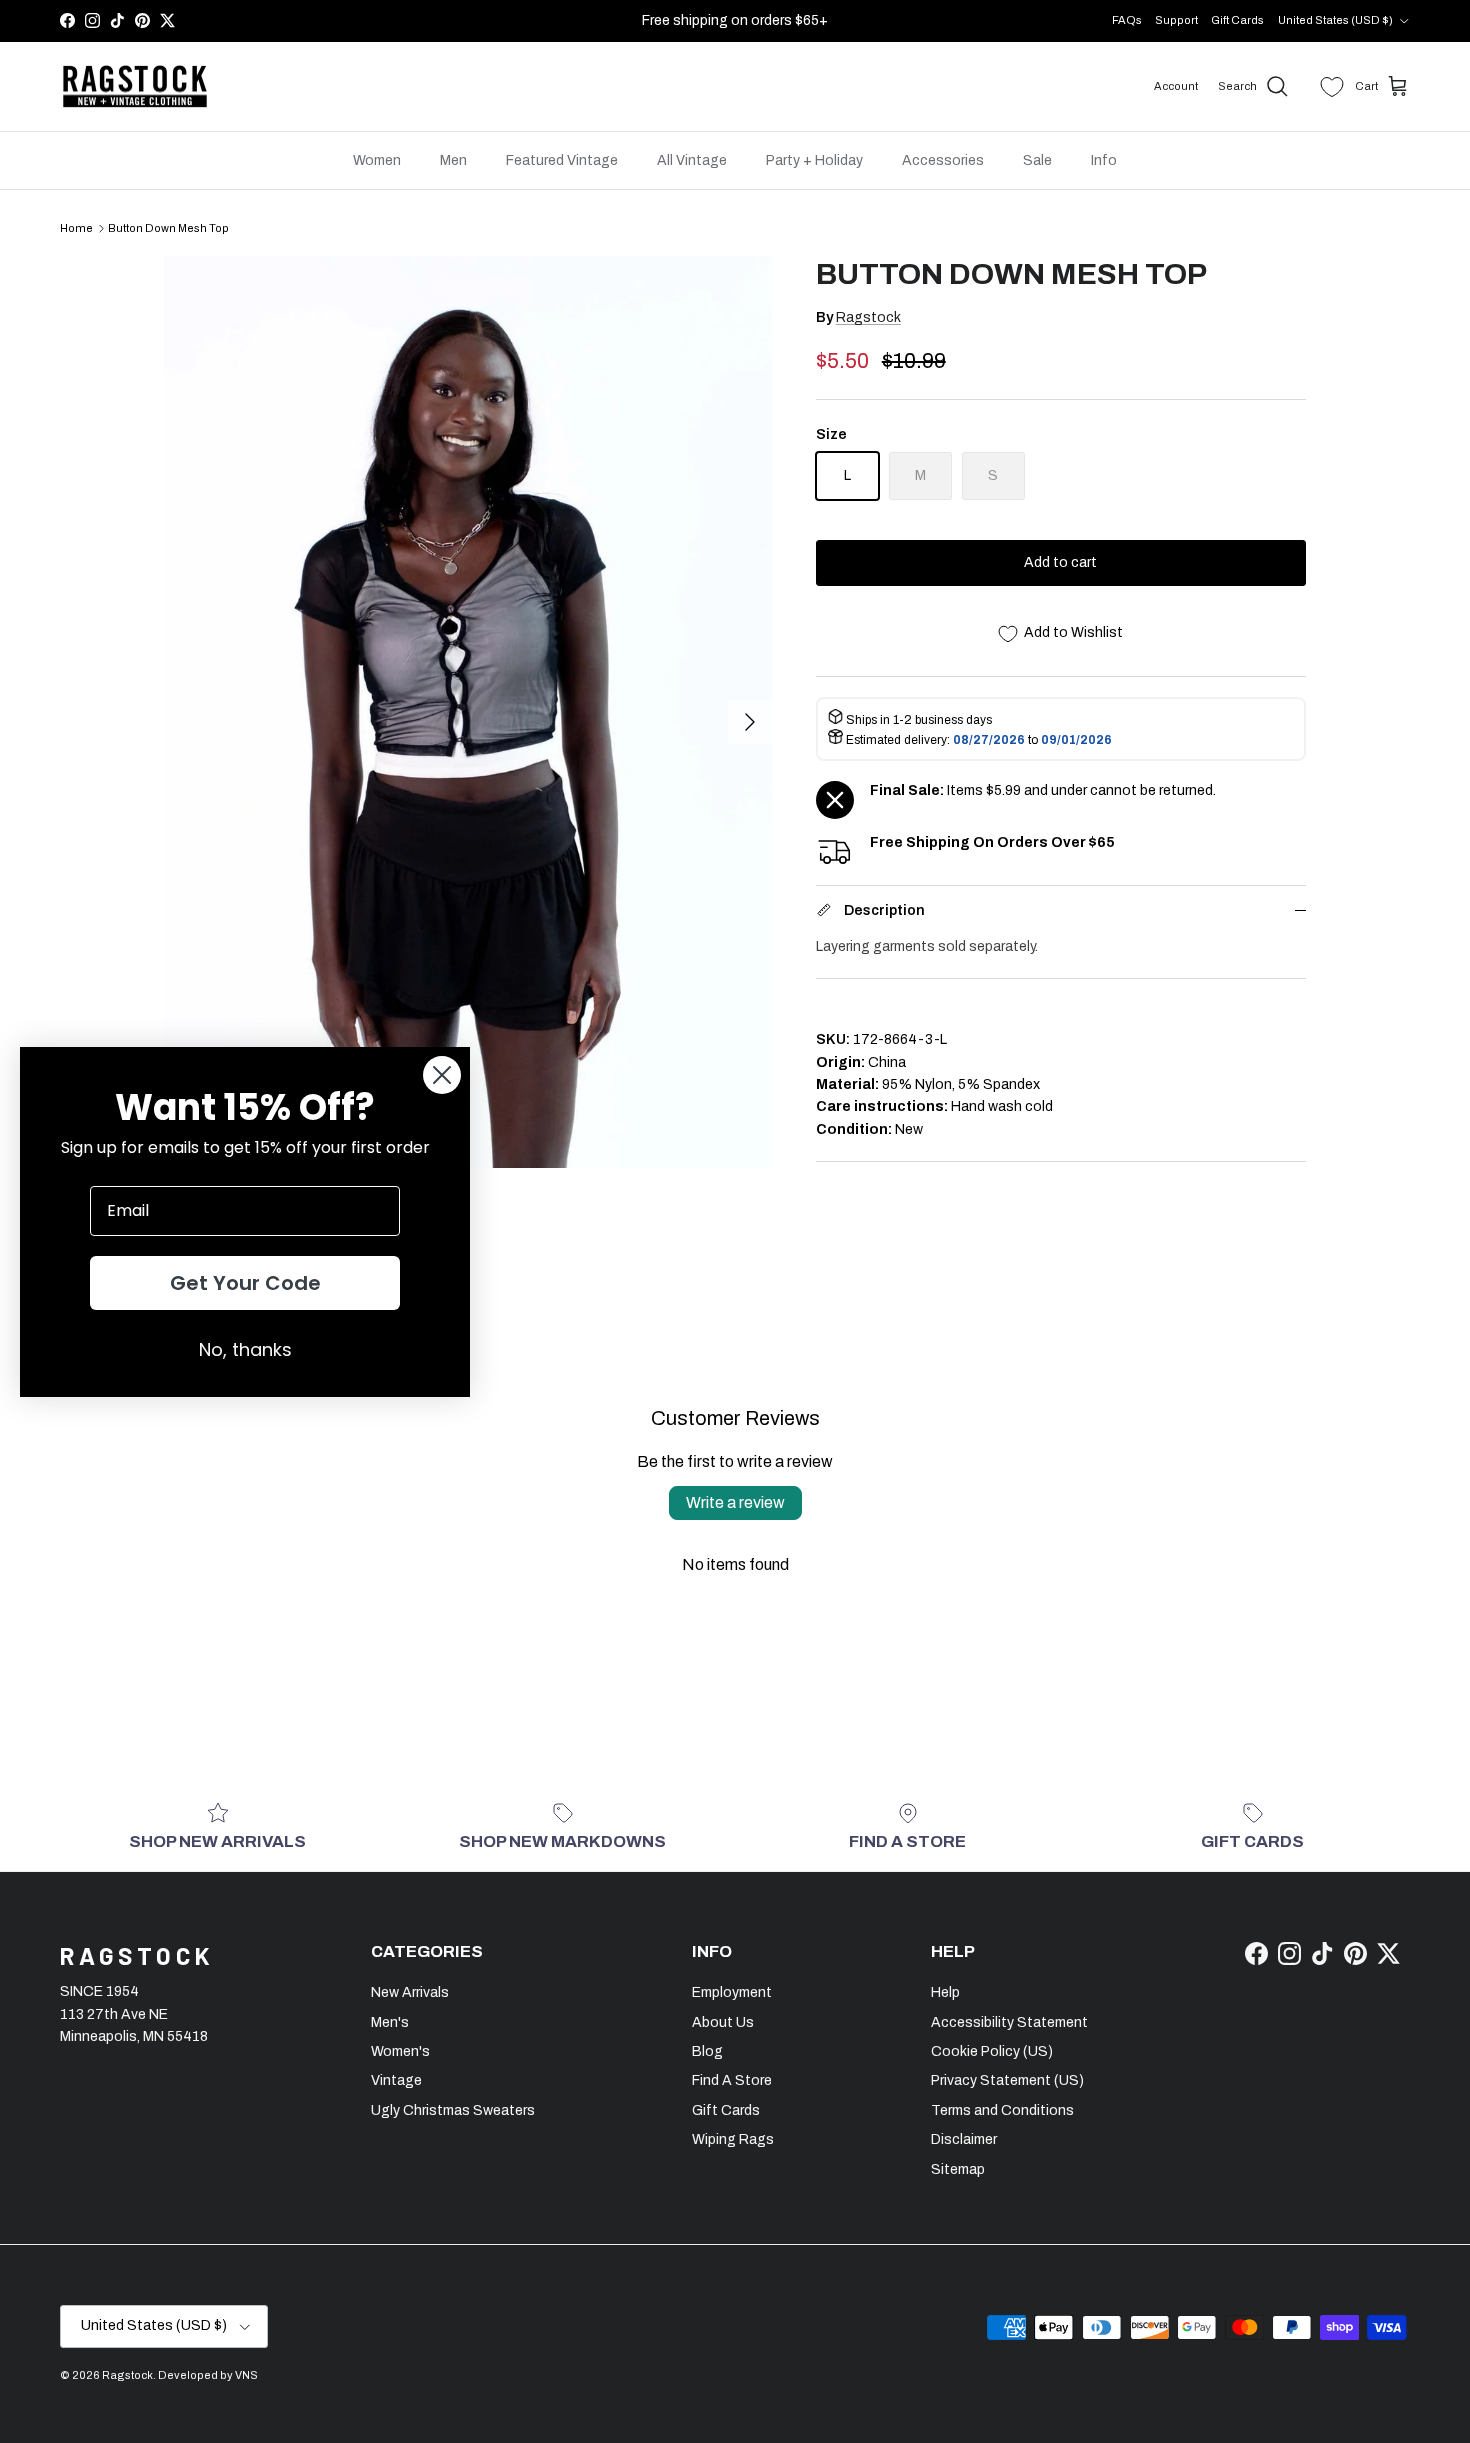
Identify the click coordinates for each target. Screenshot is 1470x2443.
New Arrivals (410, 1992)
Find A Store (732, 2080)
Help (945, 1992)
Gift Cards (1237, 20)
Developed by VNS (208, 2375)
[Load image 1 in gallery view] (468, 712)
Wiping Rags (733, 2139)
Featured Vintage (562, 160)
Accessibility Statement (1009, 2022)
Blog (707, 2051)
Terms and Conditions (1002, 2110)
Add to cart (1060, 562)
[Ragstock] (135, 87)
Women (377, 160)
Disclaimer (964, 2139)
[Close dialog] (442, 1075)
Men (453, 160)
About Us (723, 2022)
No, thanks (245, 1349)
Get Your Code (245, 1283)
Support (1176, 20)
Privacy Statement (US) (1007, 2080)
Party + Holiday (814, 160)
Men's (390, 2022)
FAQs (1127, 20)
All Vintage (692, 160)
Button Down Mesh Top (168, 228)
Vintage (396, 2080)
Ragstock (868, 317)
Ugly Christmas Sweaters (453, 2110)
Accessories (943, 160)
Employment (732, 1992)
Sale (1037, 160)
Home (76, 228)
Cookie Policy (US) (992, 2051)
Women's (400, 2051)
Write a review (735, 1502)
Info (1104, 160)
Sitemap (958, 2169)
